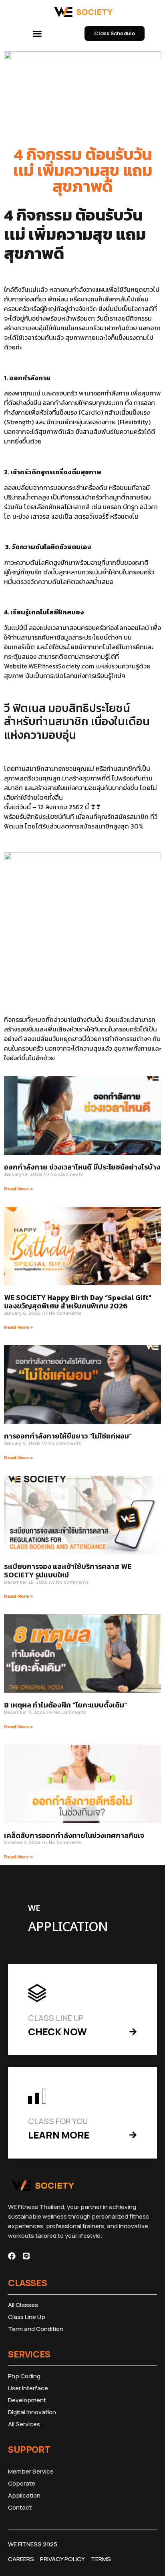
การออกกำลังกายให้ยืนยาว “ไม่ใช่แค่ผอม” (68, 1436)
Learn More (59, 2135)
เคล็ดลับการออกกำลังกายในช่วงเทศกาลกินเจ (74, 1835)
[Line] (26, 2256)
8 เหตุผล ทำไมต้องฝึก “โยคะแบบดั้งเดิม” (65, 1705)
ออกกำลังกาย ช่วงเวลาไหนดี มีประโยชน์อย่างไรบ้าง (82, 1167)
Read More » (19, 1189)
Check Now (57, 2031)
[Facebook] (12, 2256)
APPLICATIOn (68, 1927)
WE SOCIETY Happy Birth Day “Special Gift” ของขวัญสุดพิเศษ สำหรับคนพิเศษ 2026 (78, 1302)
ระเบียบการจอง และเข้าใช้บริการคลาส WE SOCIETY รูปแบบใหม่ (68, 1571)
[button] (37, 34)
